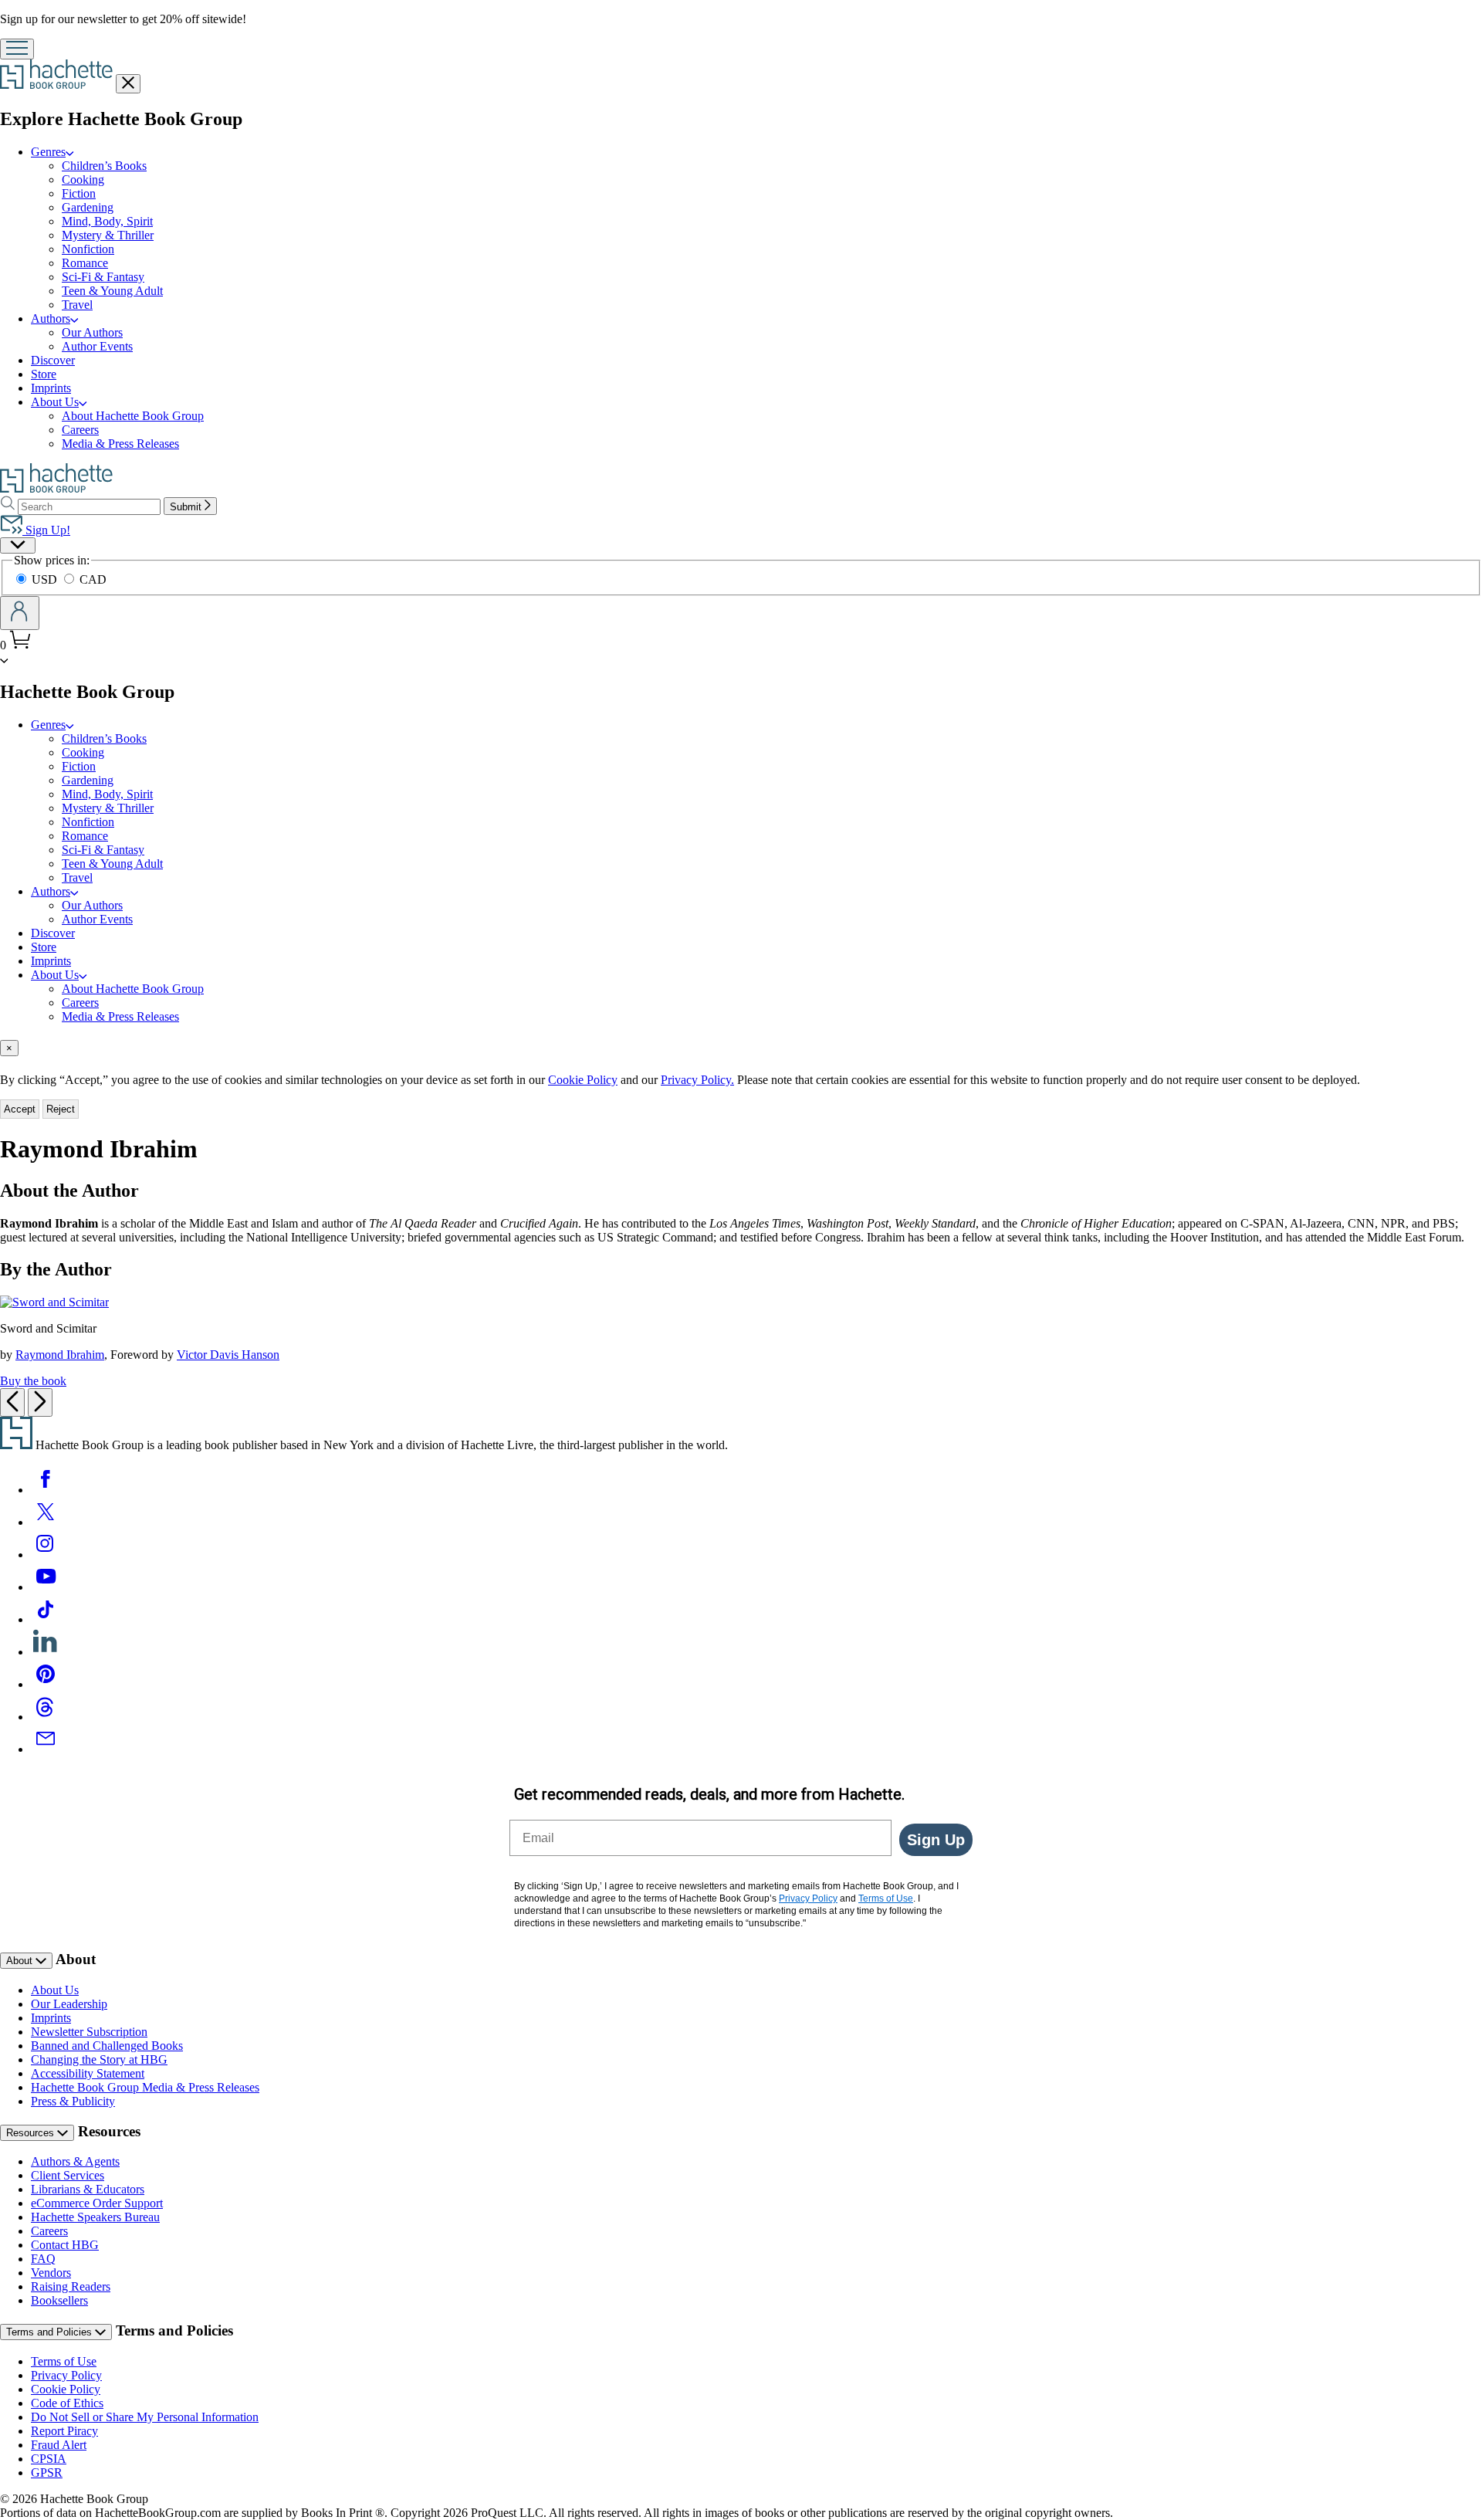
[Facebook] (46, 1490)
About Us (55, 402)
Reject (61, 1109)
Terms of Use (64, 2361)
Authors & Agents (75, 2161)
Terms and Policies (51, 2332)
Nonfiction (88, 249)
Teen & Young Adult (112, 291)
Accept (20, 1109)
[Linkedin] (46, 1652)
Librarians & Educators (88, 2189)
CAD (93, 579)
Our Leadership (69, 2004)
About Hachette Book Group (133, 416)
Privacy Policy (66, 2375)
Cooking (83, 180)
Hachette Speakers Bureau (95, 2217)
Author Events (97, 346)
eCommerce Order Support (97, 2203)
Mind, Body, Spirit (107, 221)
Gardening (88, 207)
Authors (51, 318)
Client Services (68, 2175)
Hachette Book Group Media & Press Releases (145, 2087)
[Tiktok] (46, 1619)
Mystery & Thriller (108, 235)
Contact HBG (65, 2245)
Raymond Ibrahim (60, 1355)
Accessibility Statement (88, 2073)
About (21, 1961)
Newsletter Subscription (89, 2032)
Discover (53, 360)
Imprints (51, 388)
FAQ (43, 2259)
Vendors (51, 2273)
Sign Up (936, 1840)
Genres (48, 152)
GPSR (47, 2473)
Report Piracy (64, 2431)
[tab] (741, 1048)
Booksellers (59, 2300)
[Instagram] (46, 1555)
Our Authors (92, 332)
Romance (85, 263)
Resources (32, 2133)
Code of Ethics (67, 2403)
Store (44, 374)
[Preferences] (18, 545)
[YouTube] (46, 1587)
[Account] (20, 613)
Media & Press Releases (120, 444)
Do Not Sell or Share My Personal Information (145, 2417)
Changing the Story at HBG (99, 2059)
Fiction (79, 193)
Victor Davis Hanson (228, 1355)
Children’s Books (104, 166)
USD (46, 579)
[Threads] (46, 1717)
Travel (77, 305)
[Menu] (17, 49)
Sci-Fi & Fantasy (103, 277)
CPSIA (49, 2459)
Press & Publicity (73, 2101)
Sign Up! (46, 530)
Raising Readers (71, 2286)
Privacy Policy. (697, 1080)
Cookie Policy (583, 1080)
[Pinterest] (46, 1684)
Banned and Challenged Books (107, 2046)
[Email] (46, 1749)
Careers (80, 430)
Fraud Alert (59, 2445)
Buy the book (33, 1381)
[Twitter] (46, 1522)
